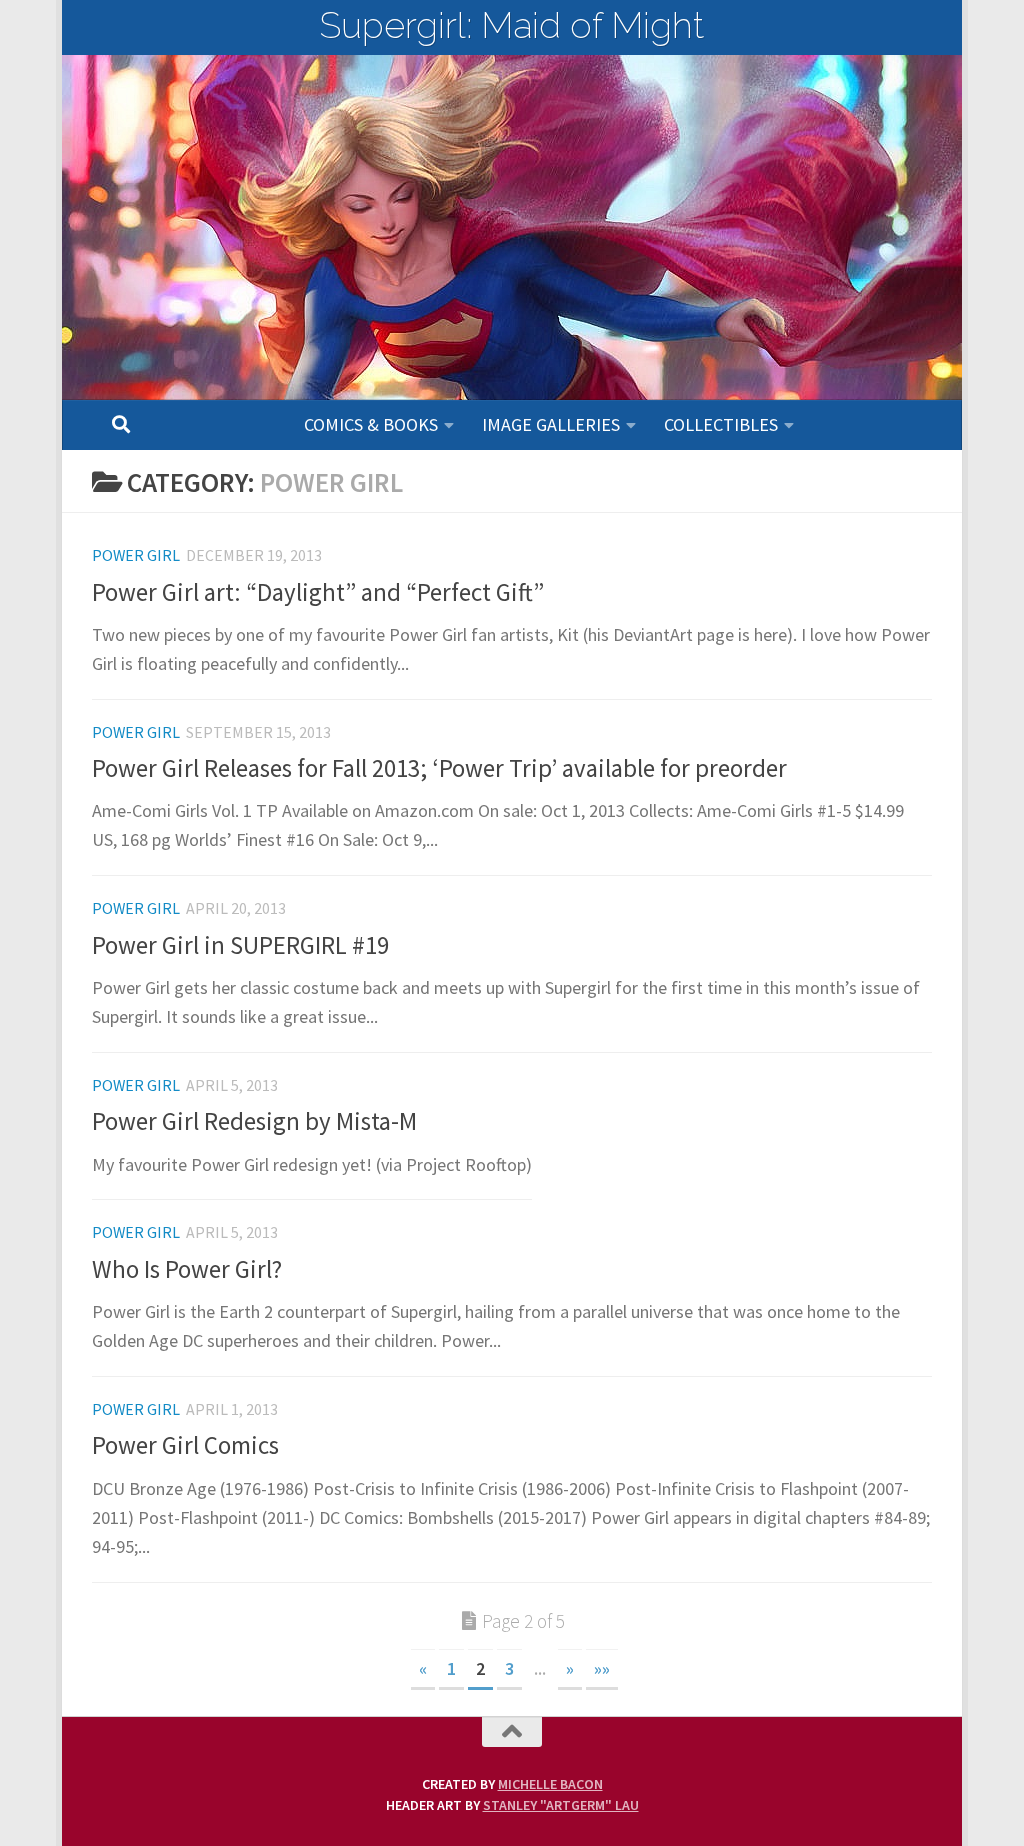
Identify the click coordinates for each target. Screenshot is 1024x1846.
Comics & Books (371, 424)
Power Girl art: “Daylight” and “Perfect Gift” (318, 592)
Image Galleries (551, 424)
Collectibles (721, 424)
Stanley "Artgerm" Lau (561, 1805)
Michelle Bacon (550, 1784)
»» (602, 1668)
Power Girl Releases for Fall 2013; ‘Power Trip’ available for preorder (439, 768)
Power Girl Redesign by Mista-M (254, 1121)
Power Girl (136, 555)
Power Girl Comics (185, 1445)
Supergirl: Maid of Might (512, 25)
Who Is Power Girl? (187, 1269)
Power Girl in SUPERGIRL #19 (240, 945)
